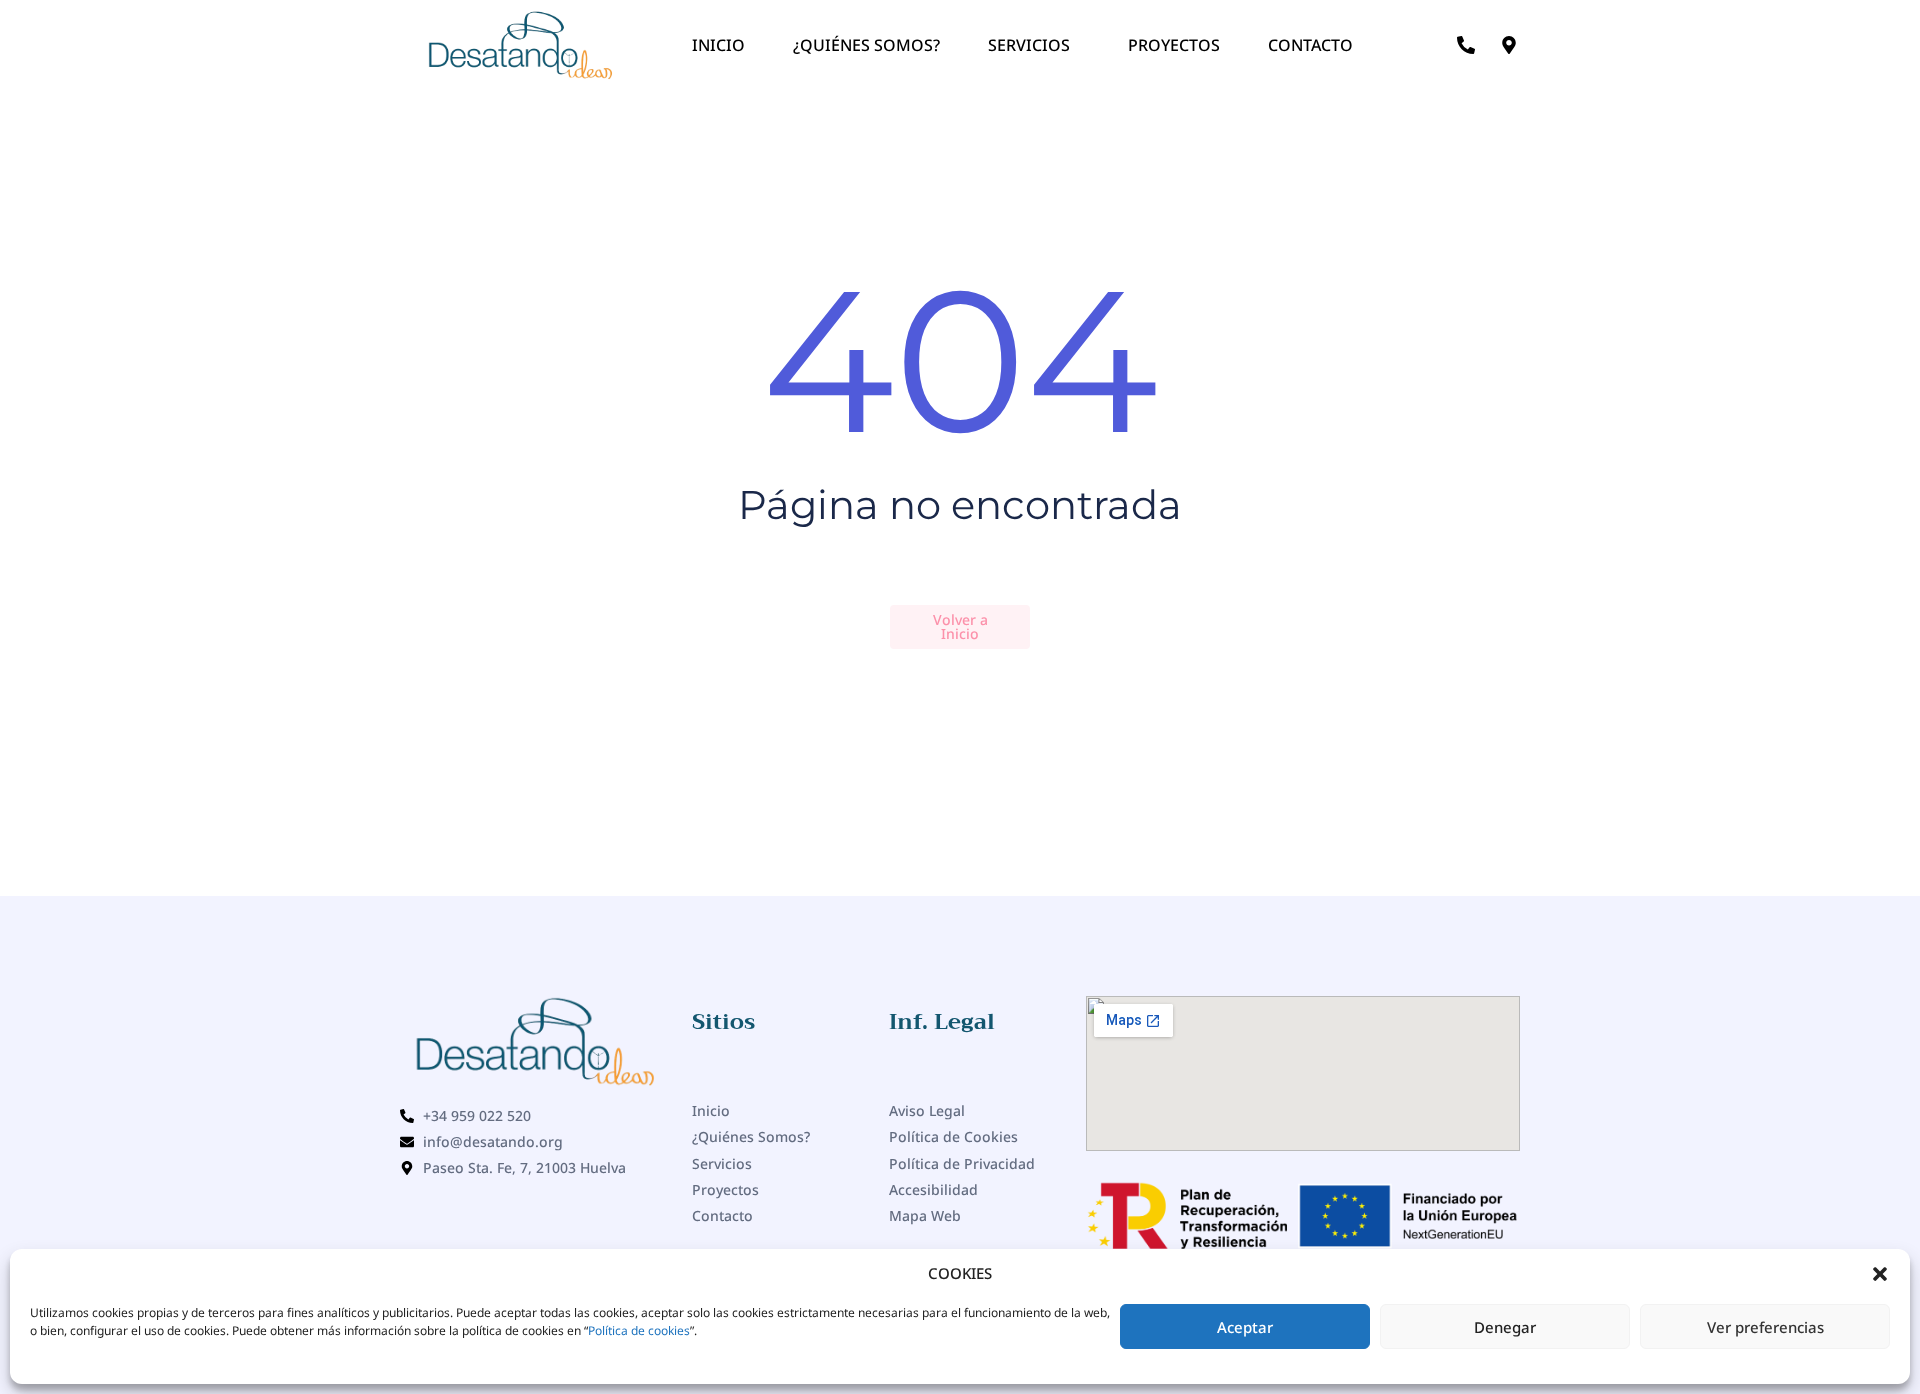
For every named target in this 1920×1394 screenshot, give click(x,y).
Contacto (1310, 45)
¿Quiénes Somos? (866, 45)
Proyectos (1174, 45)
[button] (1880, 1274)
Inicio (718, 45)
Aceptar (1245, 1327)
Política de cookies (639, 1330)
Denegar (1505, 1327)
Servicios (1029, 45)
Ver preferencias (1765, 1327)
